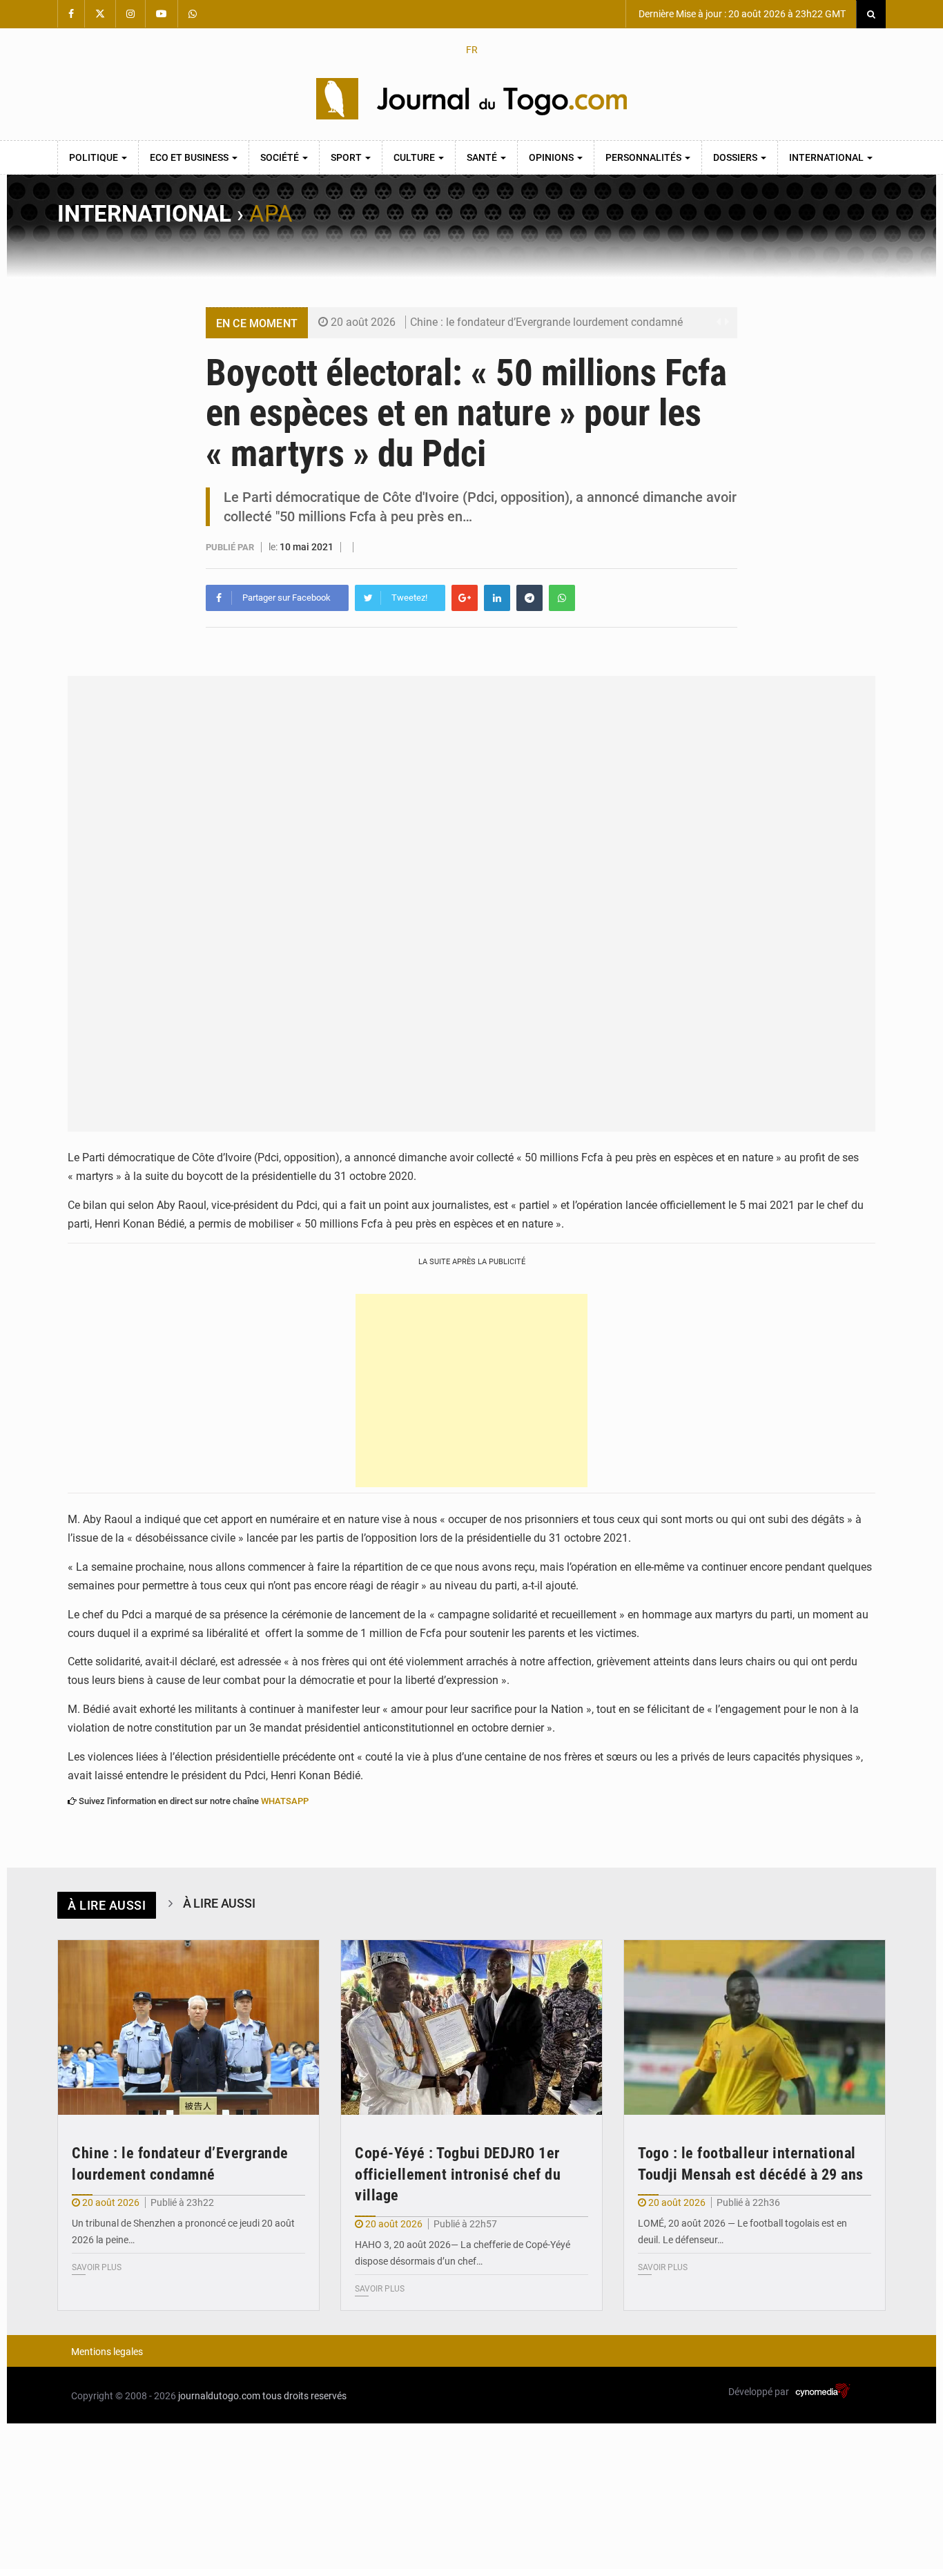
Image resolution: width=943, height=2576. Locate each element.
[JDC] (471, 99)
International (827, 157)
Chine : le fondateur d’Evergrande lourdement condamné (546, 322)
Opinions (552, 157)
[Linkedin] (497, 598)
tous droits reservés (304, 2396)
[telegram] (529, 598)
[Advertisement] (471, 1391)
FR (472, 50)
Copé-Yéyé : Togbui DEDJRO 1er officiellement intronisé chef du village (458, 2175)
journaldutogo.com (219, 2396)
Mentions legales (107, 2352)
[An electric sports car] (188, 2027)
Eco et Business (190, 157)
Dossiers (736, 157)
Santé (483, 157)
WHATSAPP (285, 1801)
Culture (415, 157)
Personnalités (644, 157)
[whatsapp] (562, 598)
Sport (347, 157)
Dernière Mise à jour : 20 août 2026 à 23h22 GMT (741, 14)
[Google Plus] (465, 598)
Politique (95, 157)
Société (281, 157)
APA (271, 214)
